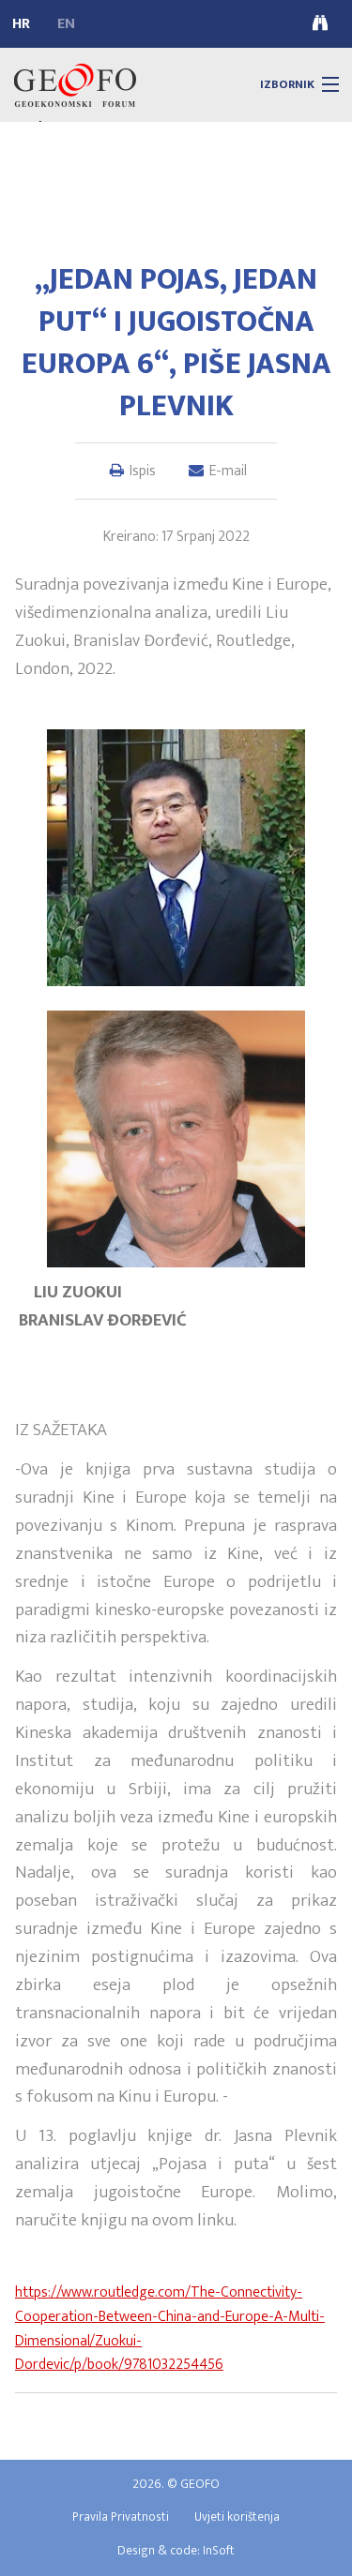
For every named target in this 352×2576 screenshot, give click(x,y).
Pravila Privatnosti (121, 2517)
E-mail (228, 471)
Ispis (143, 471)
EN (66, 24)
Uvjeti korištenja (237, 2517)
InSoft (219, 2551)
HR (21, 24)
